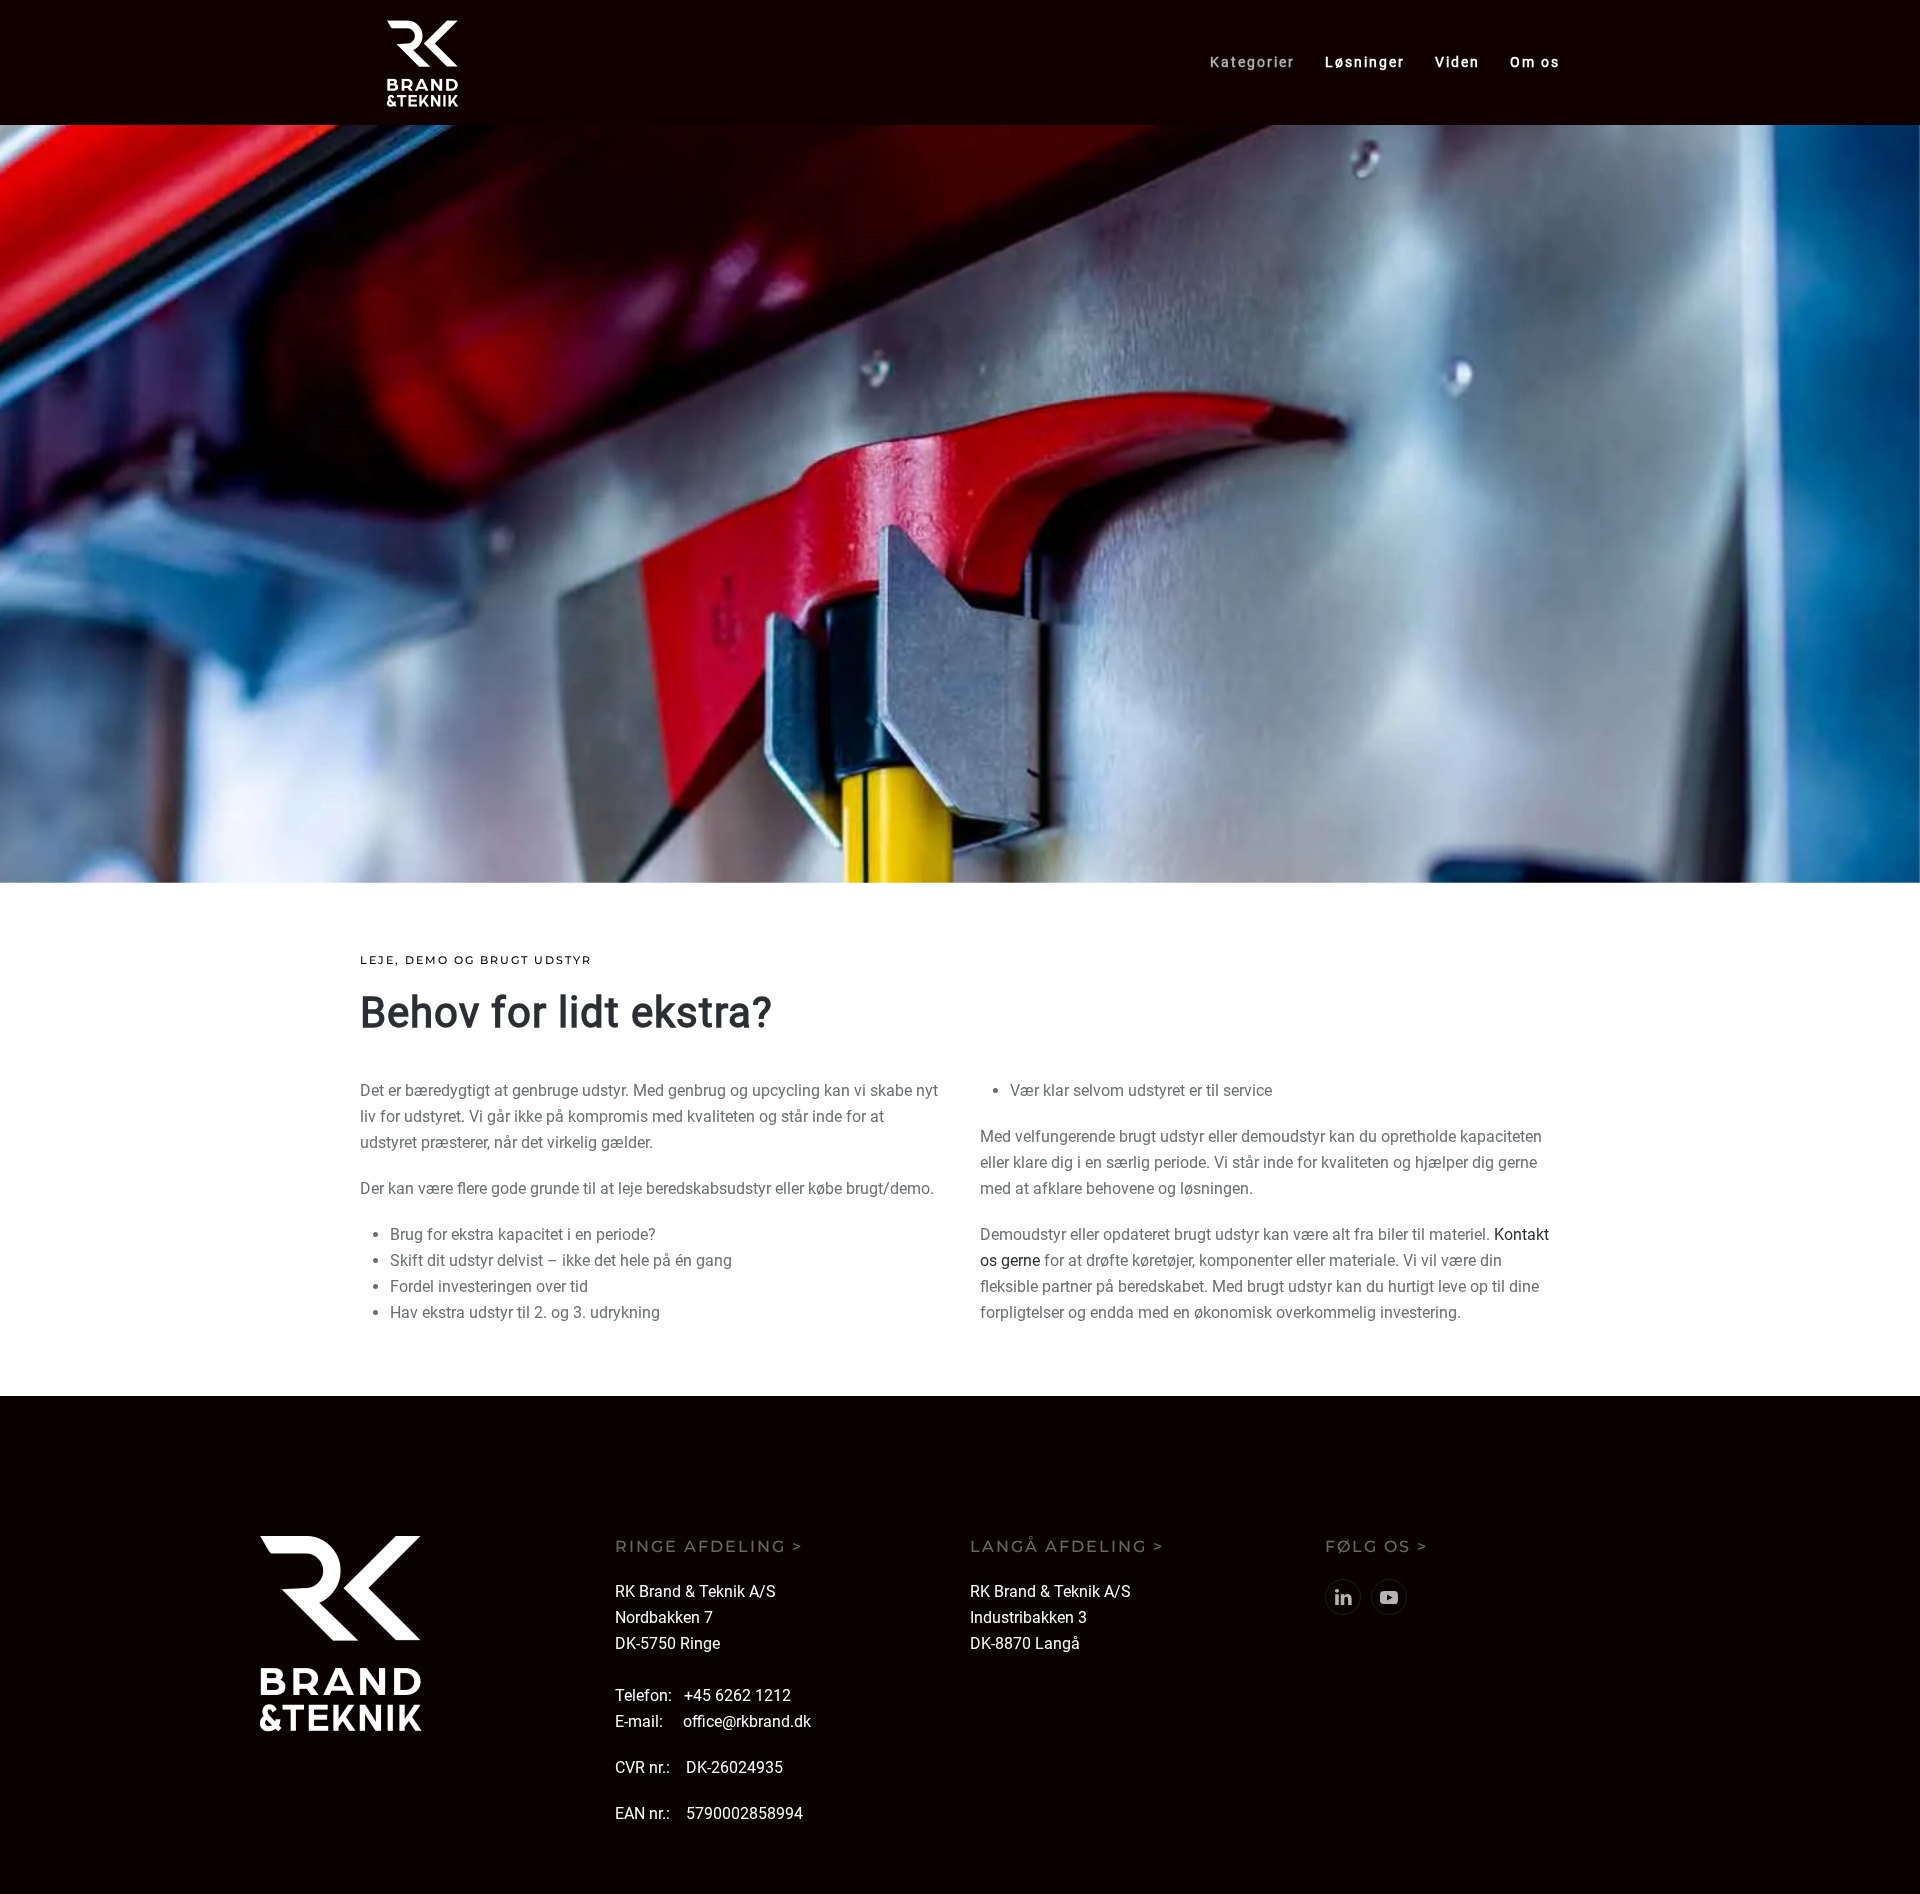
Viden (1457, 62)
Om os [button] (1535, 62)
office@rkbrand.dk (747, 1721)
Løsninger (1365, 62)
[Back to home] (422, 62)
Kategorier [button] (1252, 62)
